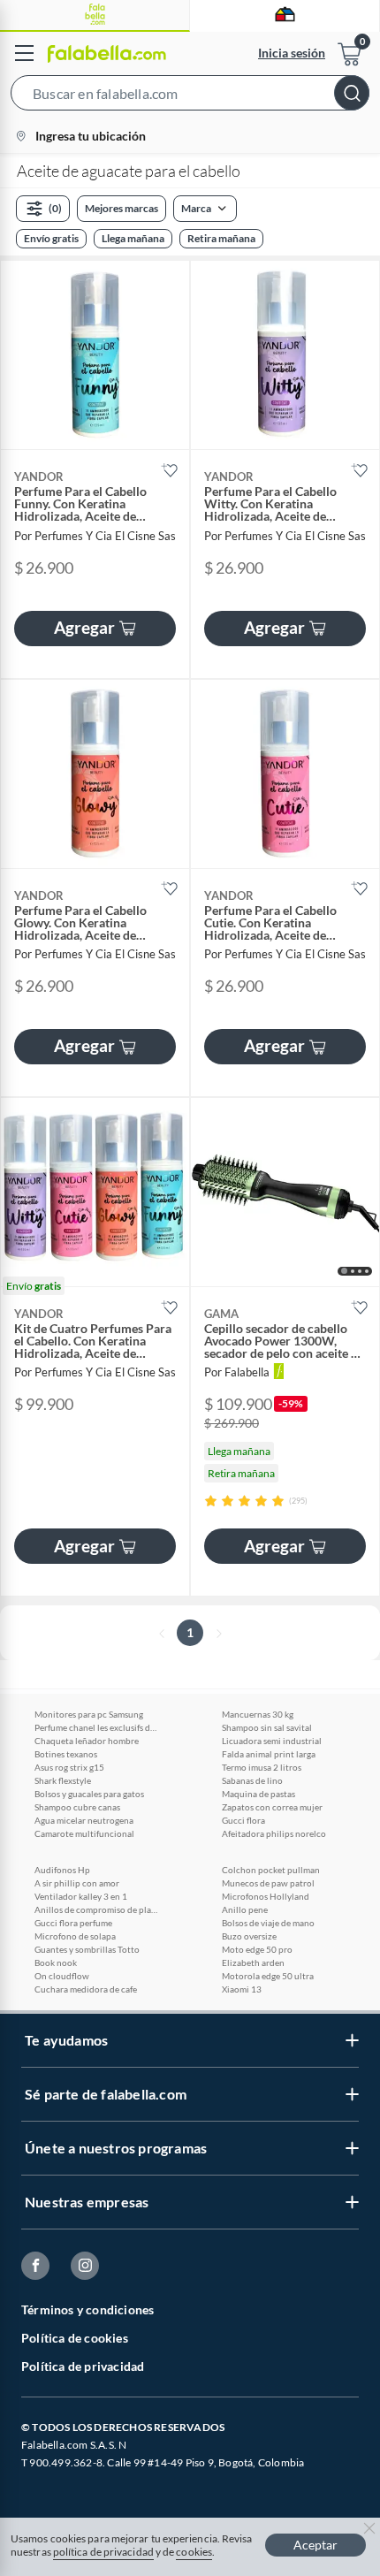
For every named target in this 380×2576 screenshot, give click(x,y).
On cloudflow (62, 1976)
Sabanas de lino (252, 1780)
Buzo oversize (249, 1936)
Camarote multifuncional (84, 1833)
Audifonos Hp (62, 1870)
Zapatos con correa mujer (272, 1807)
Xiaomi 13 (242, 1989)
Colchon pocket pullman (271, 1870)
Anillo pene (245, 1909)
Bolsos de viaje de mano (268, 1923)
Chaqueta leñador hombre (87, 1741)
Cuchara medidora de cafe (86, 1989)
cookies (194, 2552)
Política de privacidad (83, 2366)
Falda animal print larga (269, 1754)
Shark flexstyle (63, 1780)
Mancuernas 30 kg (258, 1714)
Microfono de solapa (75, 1936)
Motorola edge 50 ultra (268, 1976)
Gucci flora (243, 1820)
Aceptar (315, 2545)
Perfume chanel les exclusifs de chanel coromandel (96, 1727)
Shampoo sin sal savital (267, 1727)
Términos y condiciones (87, 2309)
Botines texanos (66, 1754)
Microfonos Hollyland (266, 1896)
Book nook (56, 1962)
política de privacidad (103, 2552)
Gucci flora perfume (73, 1923)
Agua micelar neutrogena (84, 1820)
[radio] (211, 1501)
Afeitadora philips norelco (274, 1833)
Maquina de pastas (258, 1794)
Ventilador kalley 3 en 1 (81, 1896)
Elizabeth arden (253, 1962)
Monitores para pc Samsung (89, 1714)
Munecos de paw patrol (268, 1883)
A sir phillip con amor (77, 1883)
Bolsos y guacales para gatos (89, 1794)
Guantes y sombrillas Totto (87, 1949)
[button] (190, 96)
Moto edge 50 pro (257, 1949)
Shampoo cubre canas (77, 1807)
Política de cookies (75, 2338)
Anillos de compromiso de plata (96, 1909)
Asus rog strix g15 (69, 1767)
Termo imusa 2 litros (262, 1767)
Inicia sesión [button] (292, 53)
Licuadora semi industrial (272, 1741)
